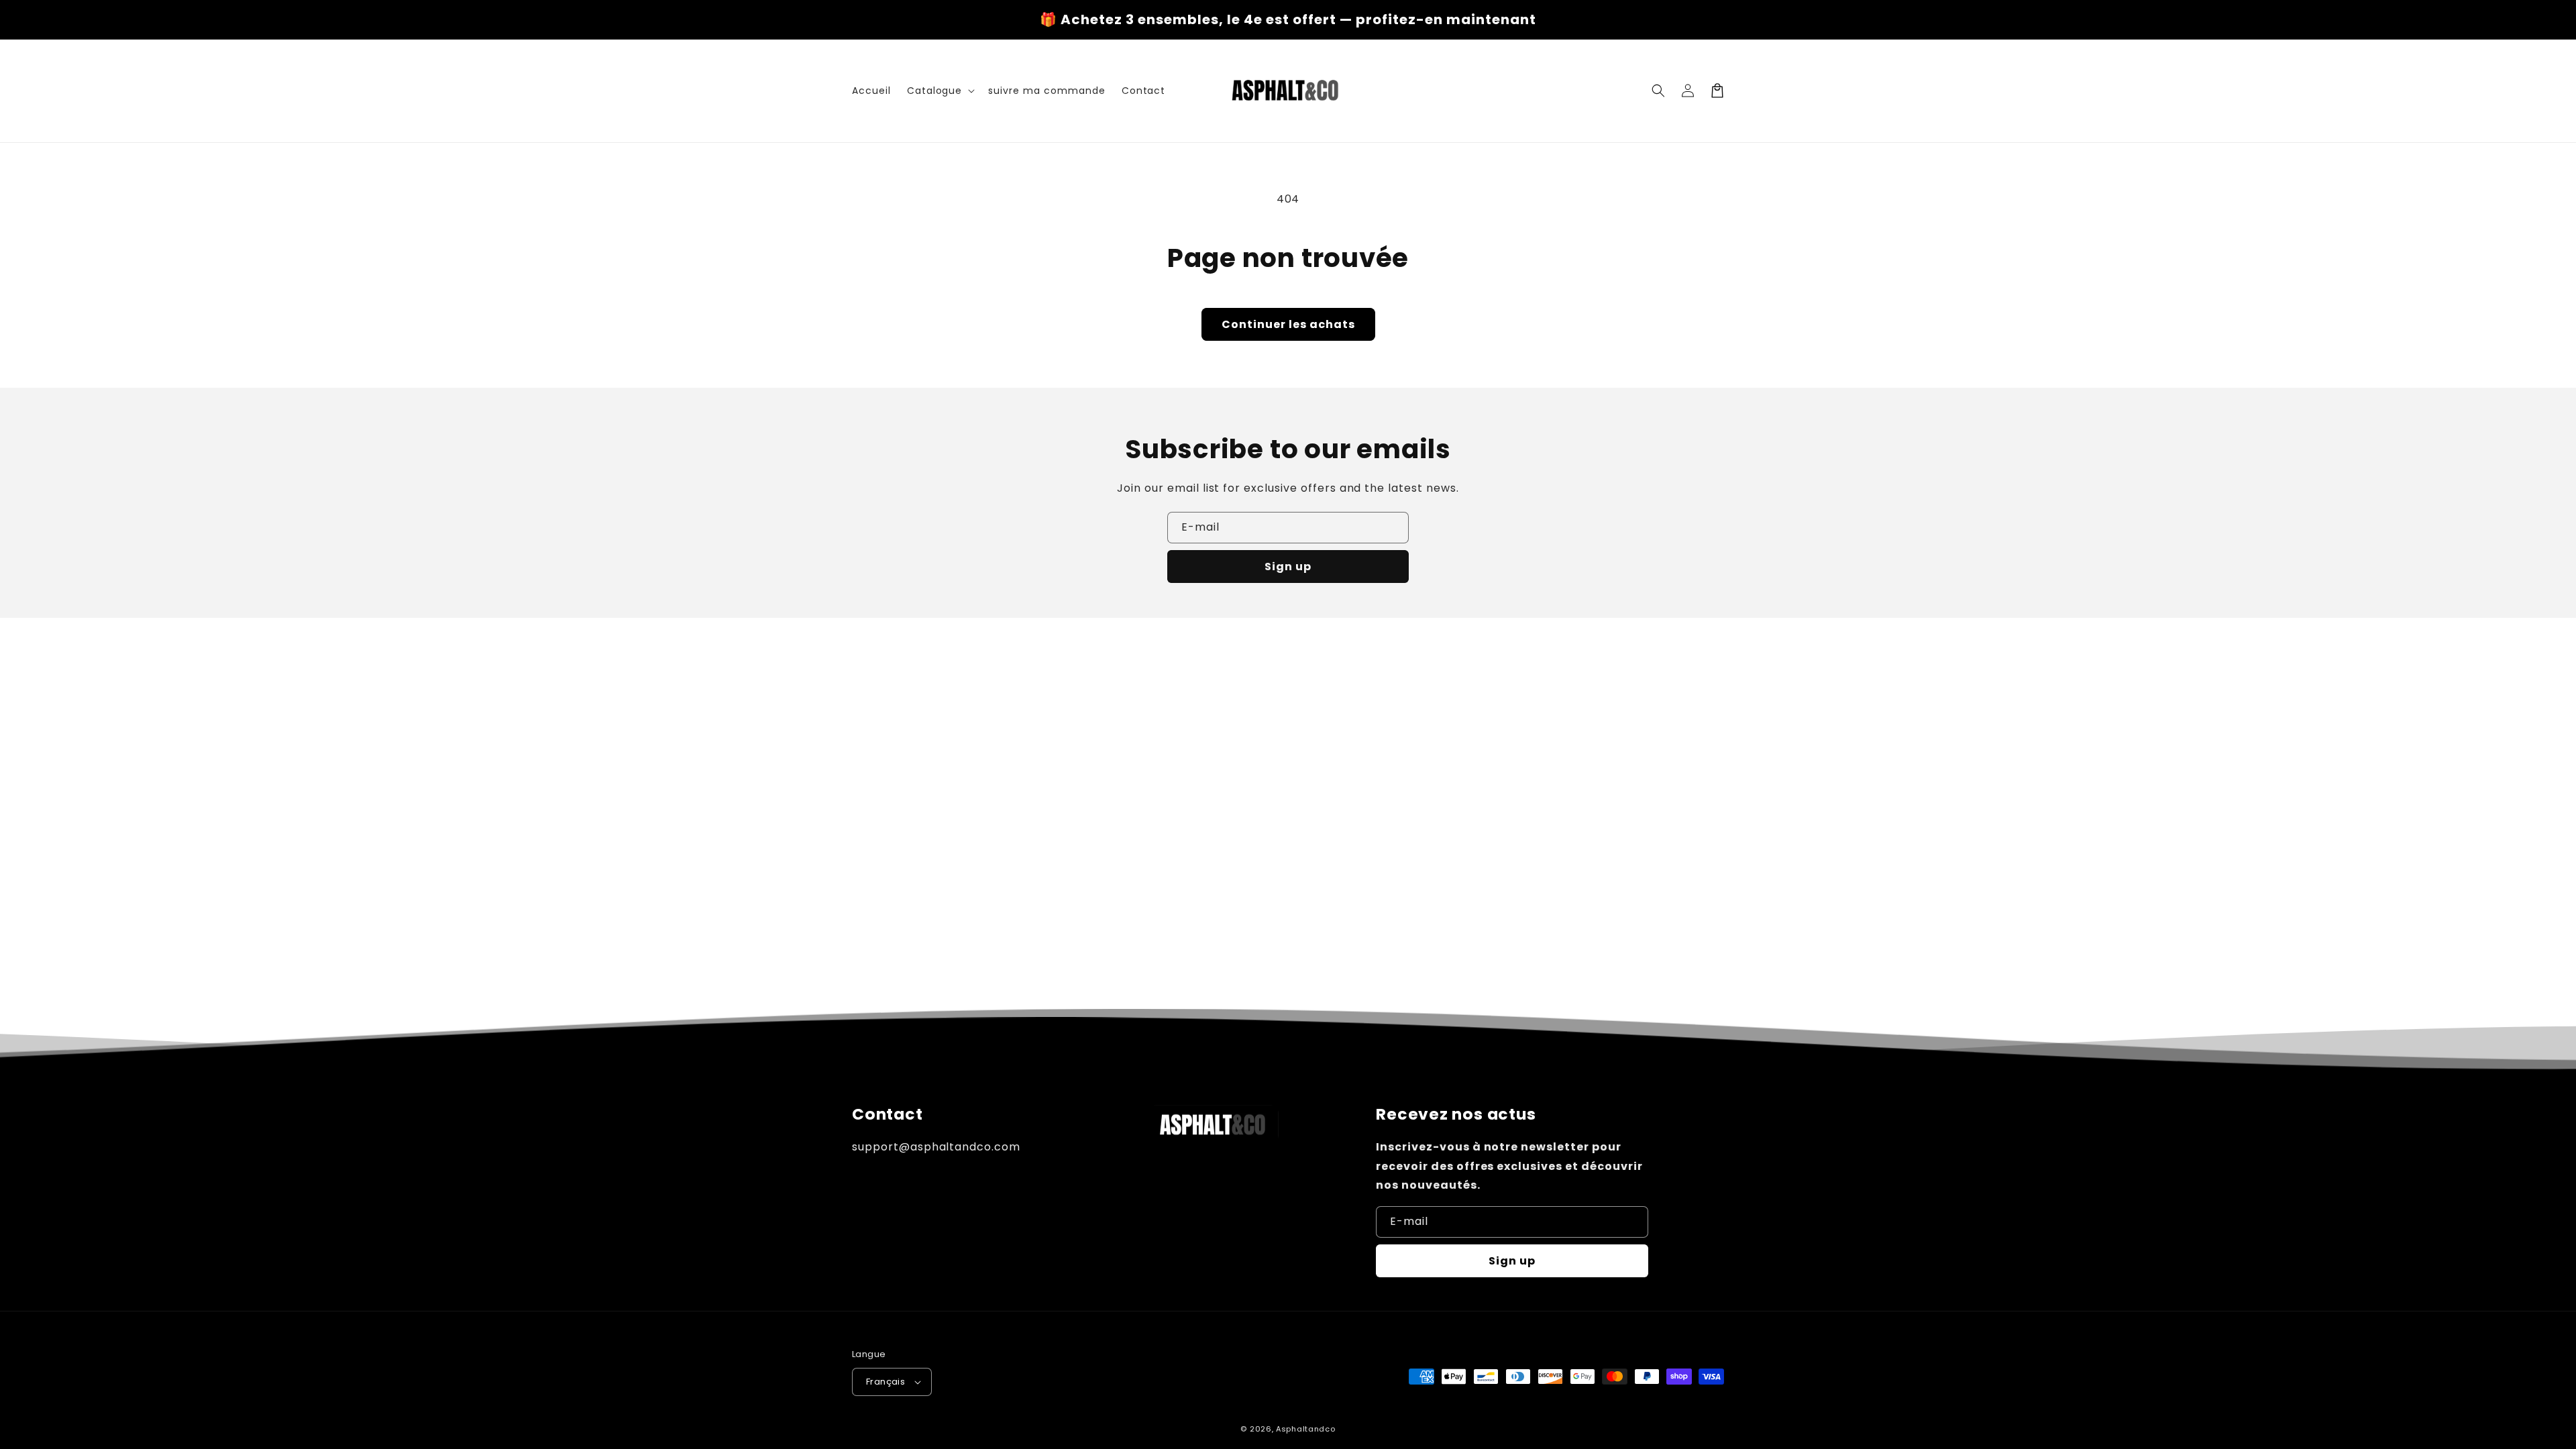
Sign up (1288, 567)
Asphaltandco (1305, 1429)
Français (885, 1382)
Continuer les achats (1288, 324)
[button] (940, 91)
